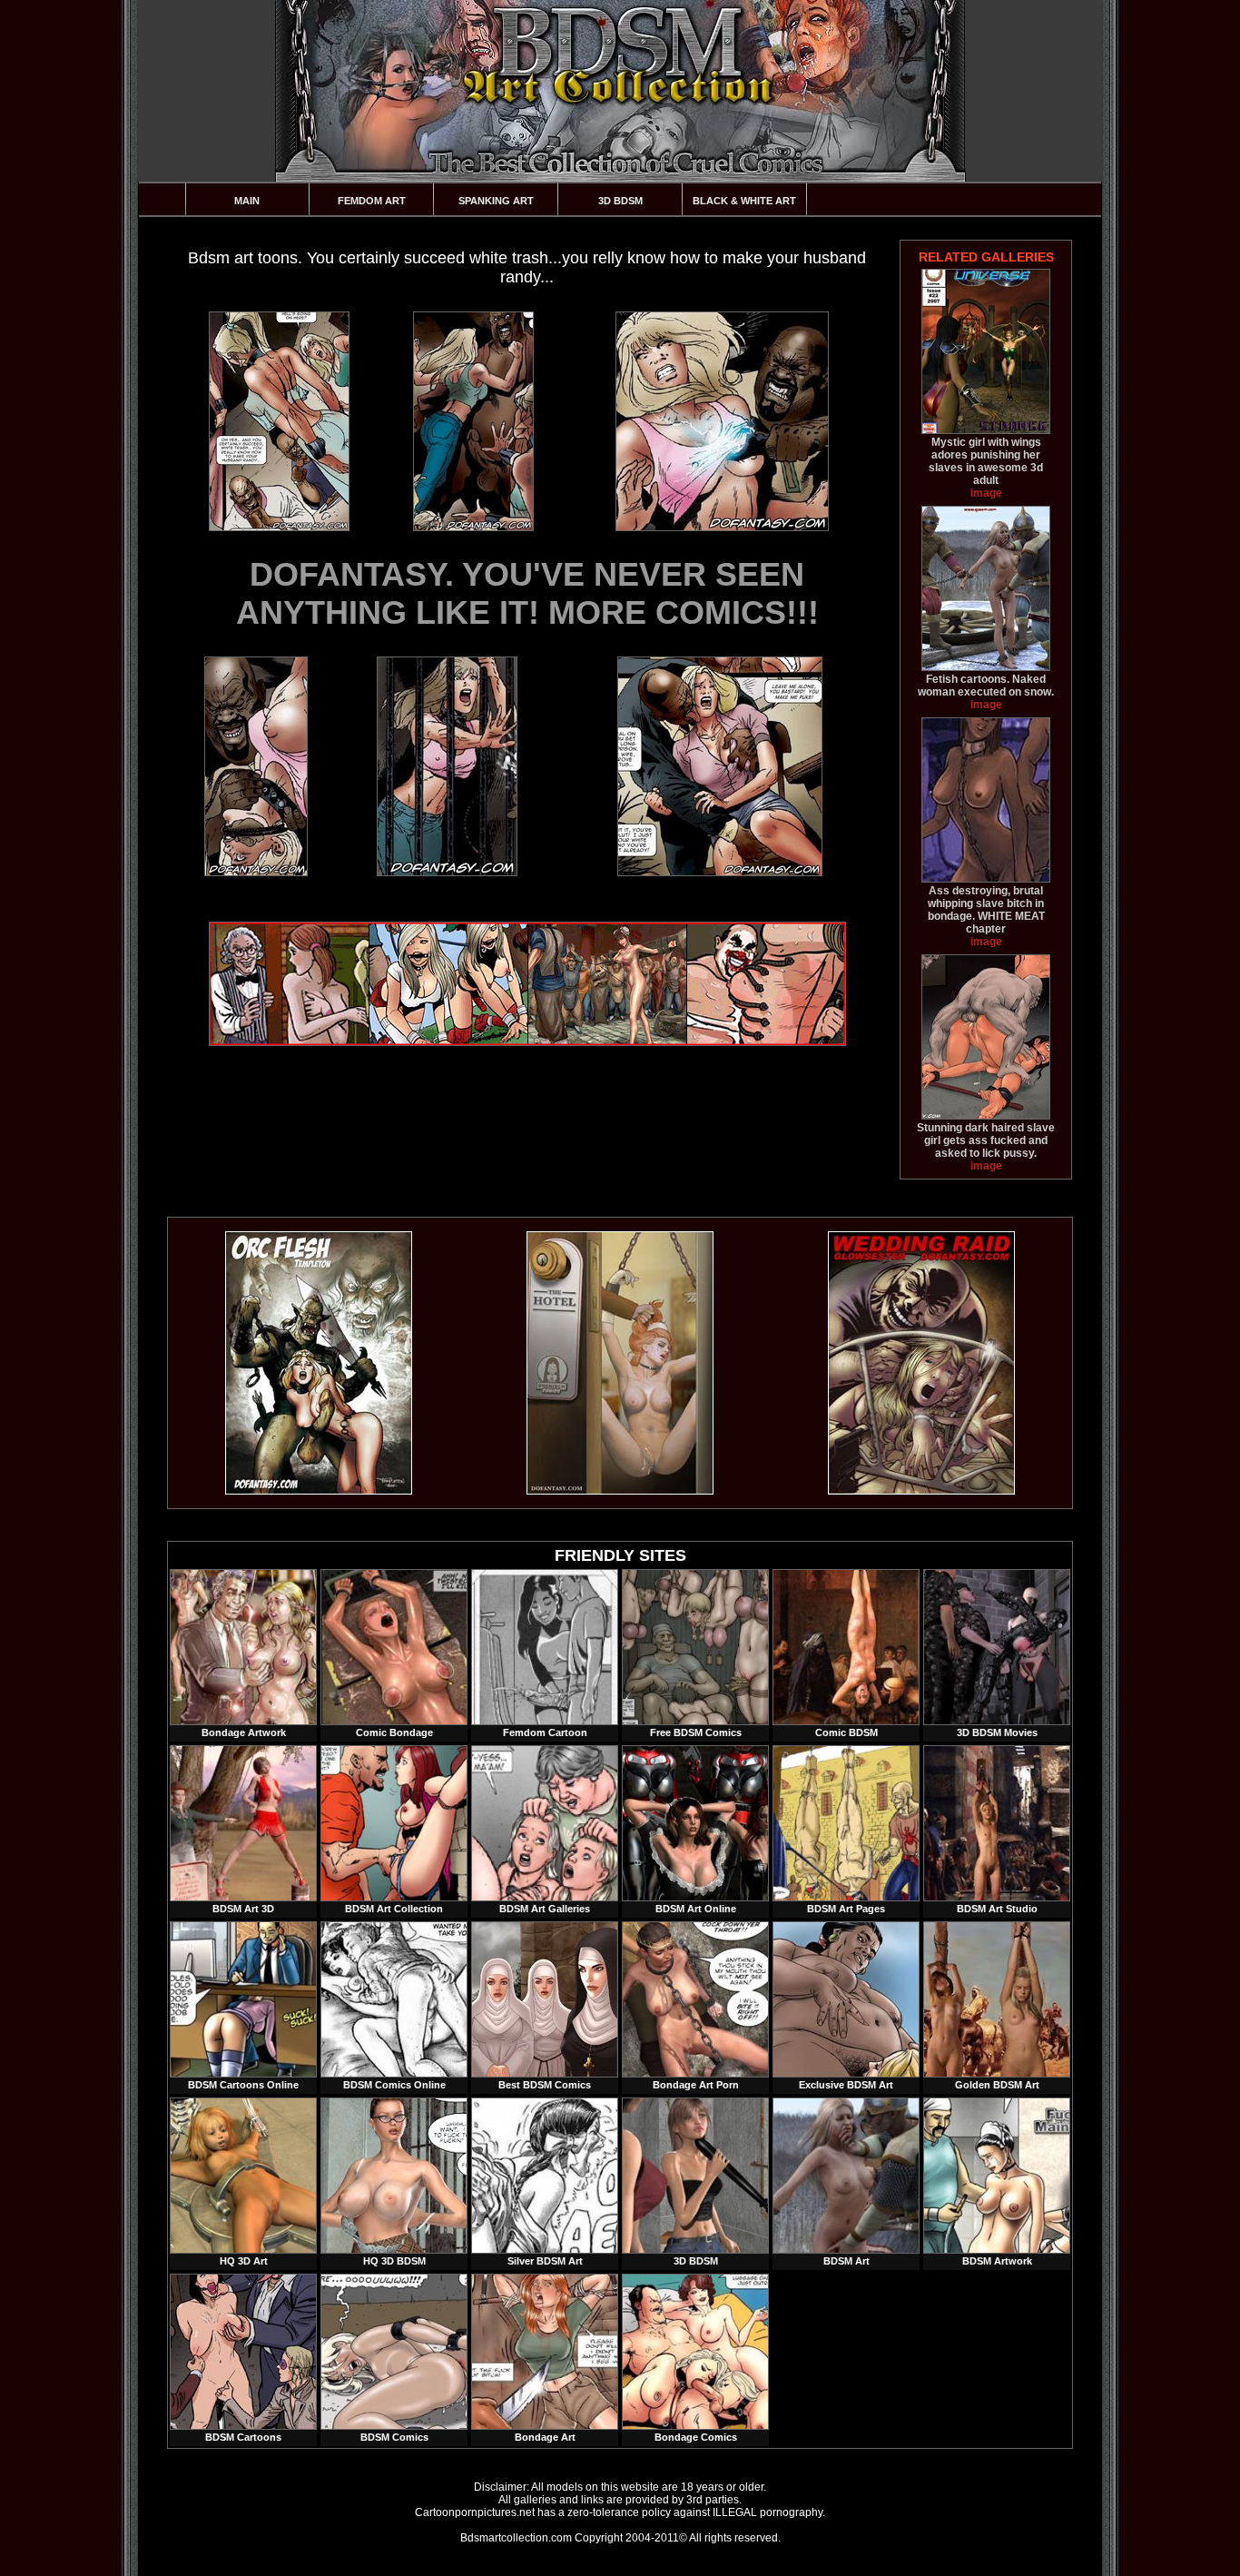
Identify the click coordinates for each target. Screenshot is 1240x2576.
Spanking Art (496, 201)
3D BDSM (620, 201)
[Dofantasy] (319, 1491)
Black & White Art (744, 201)
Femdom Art (372, 201)
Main (247, 201)
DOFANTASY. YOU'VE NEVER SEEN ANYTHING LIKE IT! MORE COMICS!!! (527, 593)
